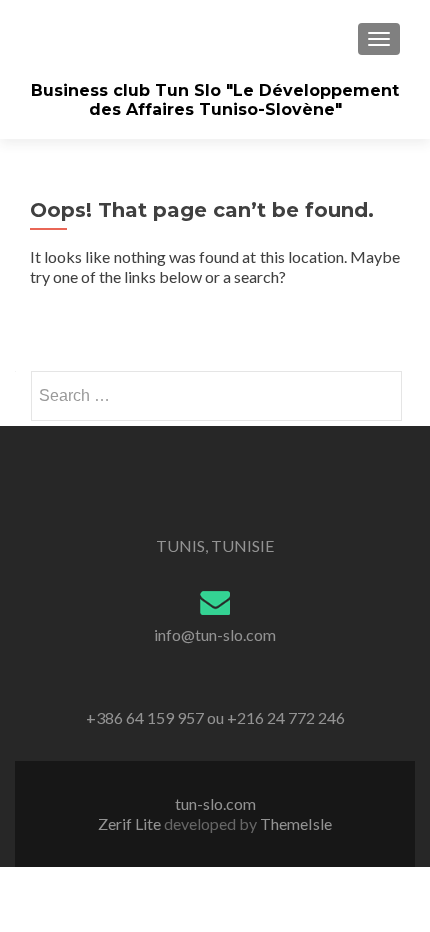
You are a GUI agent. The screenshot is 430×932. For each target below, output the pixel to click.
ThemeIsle (296, 823)
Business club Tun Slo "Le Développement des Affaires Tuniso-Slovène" (215, 100)
